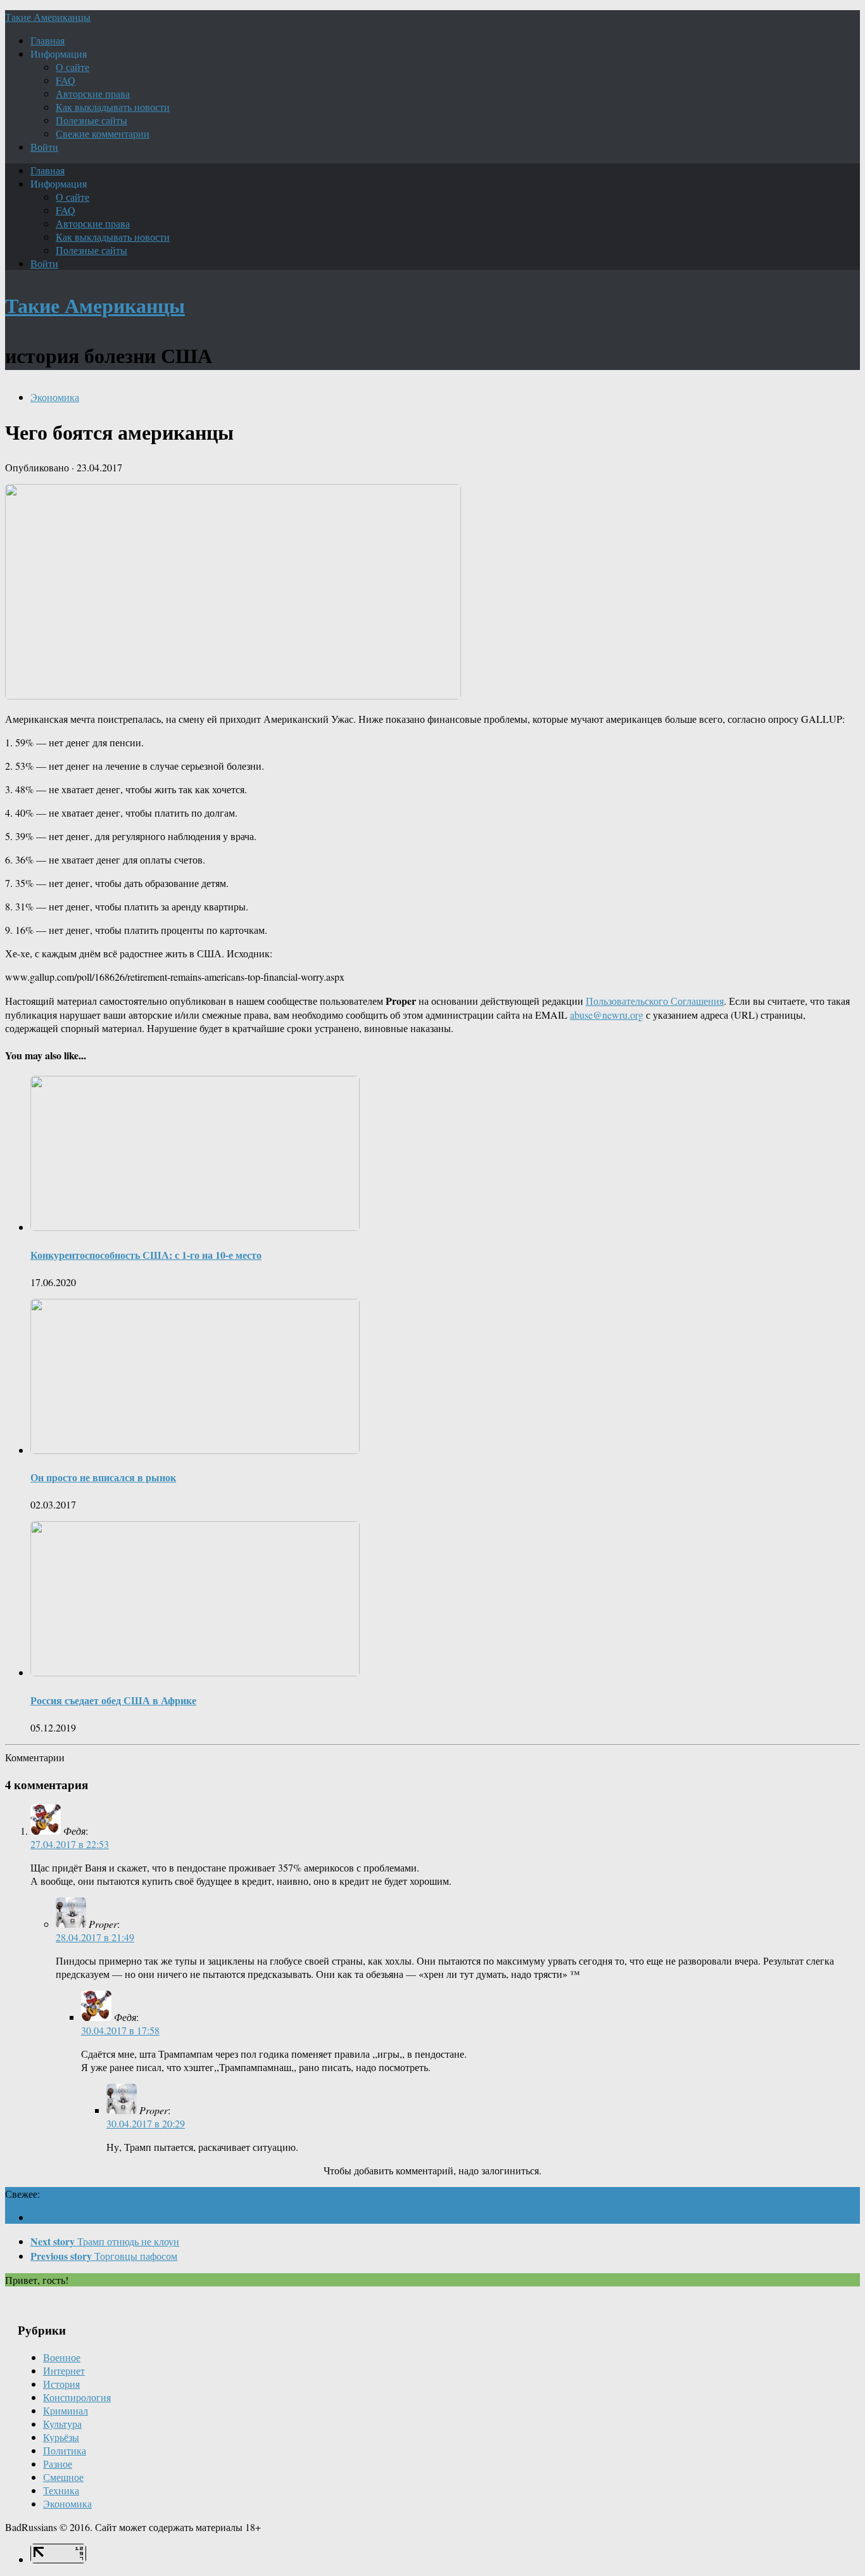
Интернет (64, 2370)
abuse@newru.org (607, 1015)
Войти (44, 147)
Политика (65, 2450)
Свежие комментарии (103, 133)
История (61, 2384)
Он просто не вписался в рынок (103, 1477)
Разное (58, 2464)
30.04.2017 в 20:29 (146, 2123)
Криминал (66, 2410)
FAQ (66, 80)
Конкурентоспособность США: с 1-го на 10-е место (146, 1255)
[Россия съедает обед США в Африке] (195, 1672)
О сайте (73, 67)
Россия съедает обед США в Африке (113, 1700)
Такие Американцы (48, 17)
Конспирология (77, 2397)
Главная (47, 40)
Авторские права (93, 93)
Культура (62, 2424)
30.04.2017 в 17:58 (120, 2030)
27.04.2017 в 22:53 (70, 1844)
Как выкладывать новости (113, 107)
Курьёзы (61, 2437)
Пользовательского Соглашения (655, 1001)
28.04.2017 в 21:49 (95, 1937)
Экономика (55, 397)
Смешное (63, 2477)
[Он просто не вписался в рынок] (195, 1450)
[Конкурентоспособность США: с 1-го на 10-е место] (195, 1227)
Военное (62, 2357)
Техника (61, 2490)
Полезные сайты (92, 120)
